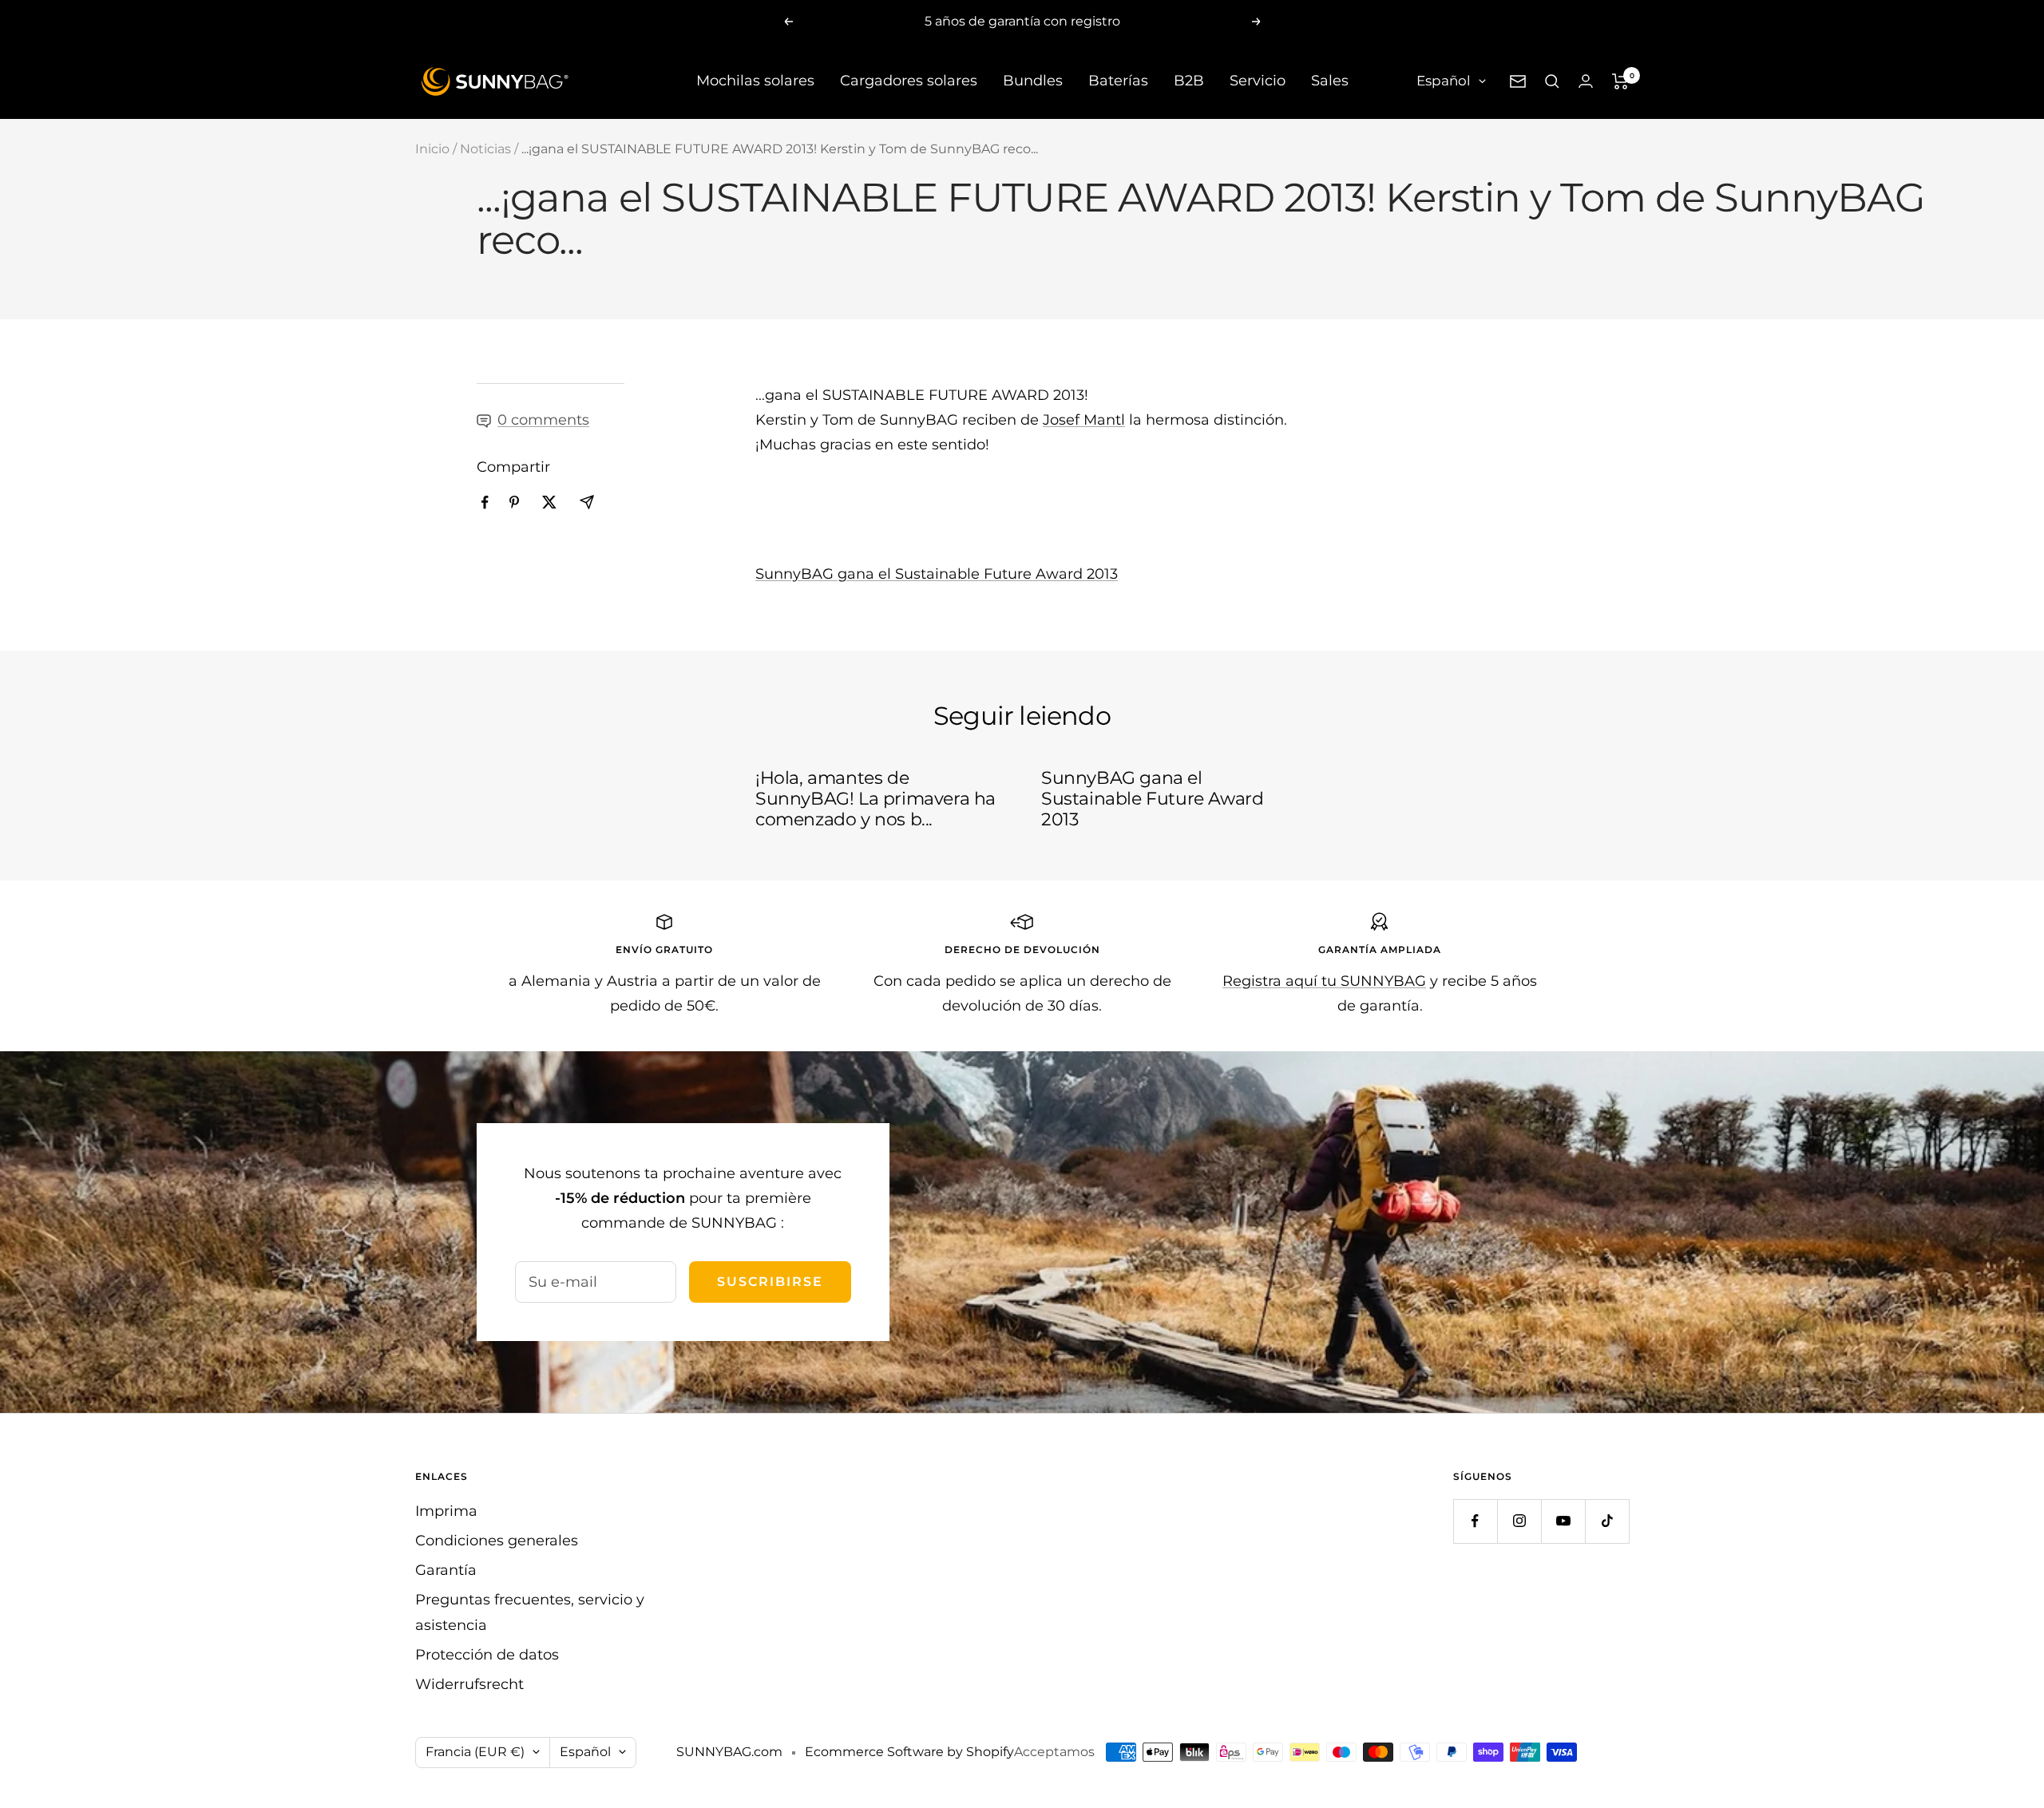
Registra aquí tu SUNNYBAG (1324, 981)
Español (1444, 81)
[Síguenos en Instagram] (1519, 1521)
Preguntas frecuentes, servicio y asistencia (530, 1612)
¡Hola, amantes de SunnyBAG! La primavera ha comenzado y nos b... (875, 798)
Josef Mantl (1084, 420)
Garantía (446, 1570)
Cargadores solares (909, 81)
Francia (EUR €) (475, 1752)
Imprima (446, 1511)
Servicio (1258, 81)
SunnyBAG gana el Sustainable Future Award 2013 (937, 574)
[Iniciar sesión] (1586, 81)
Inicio (432, 149)
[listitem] (485, 502)
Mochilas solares (755, 81)
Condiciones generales (497, 1541)
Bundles (1033, 81)
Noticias (485, 149)
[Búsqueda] (1552, 81)
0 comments (543, 420)
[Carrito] (1620, 81)
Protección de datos (487, 1655)
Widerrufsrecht (469, 1684)
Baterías (1118, 81)
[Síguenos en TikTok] (1607, 1521)
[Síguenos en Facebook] (1475, 1521)
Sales (1330, 81)
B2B (1189, 81)
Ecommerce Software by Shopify (909, 1752)
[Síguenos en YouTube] (1563, 1521)
